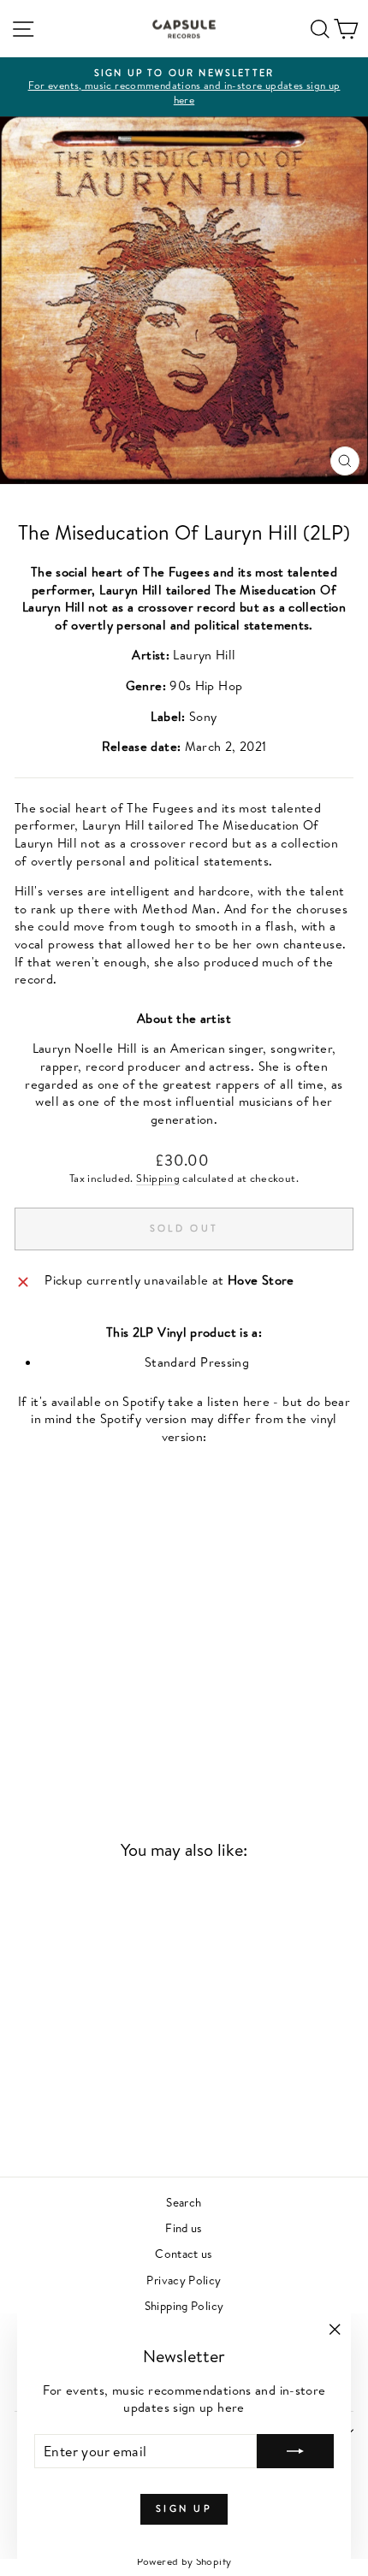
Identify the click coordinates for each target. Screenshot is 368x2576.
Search (184, 2202)
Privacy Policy (184, 2280)
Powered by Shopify (184, 2561)
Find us (184, 2227)
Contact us (184, 2253)
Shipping (158, 1178)
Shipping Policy (184, 2305)
